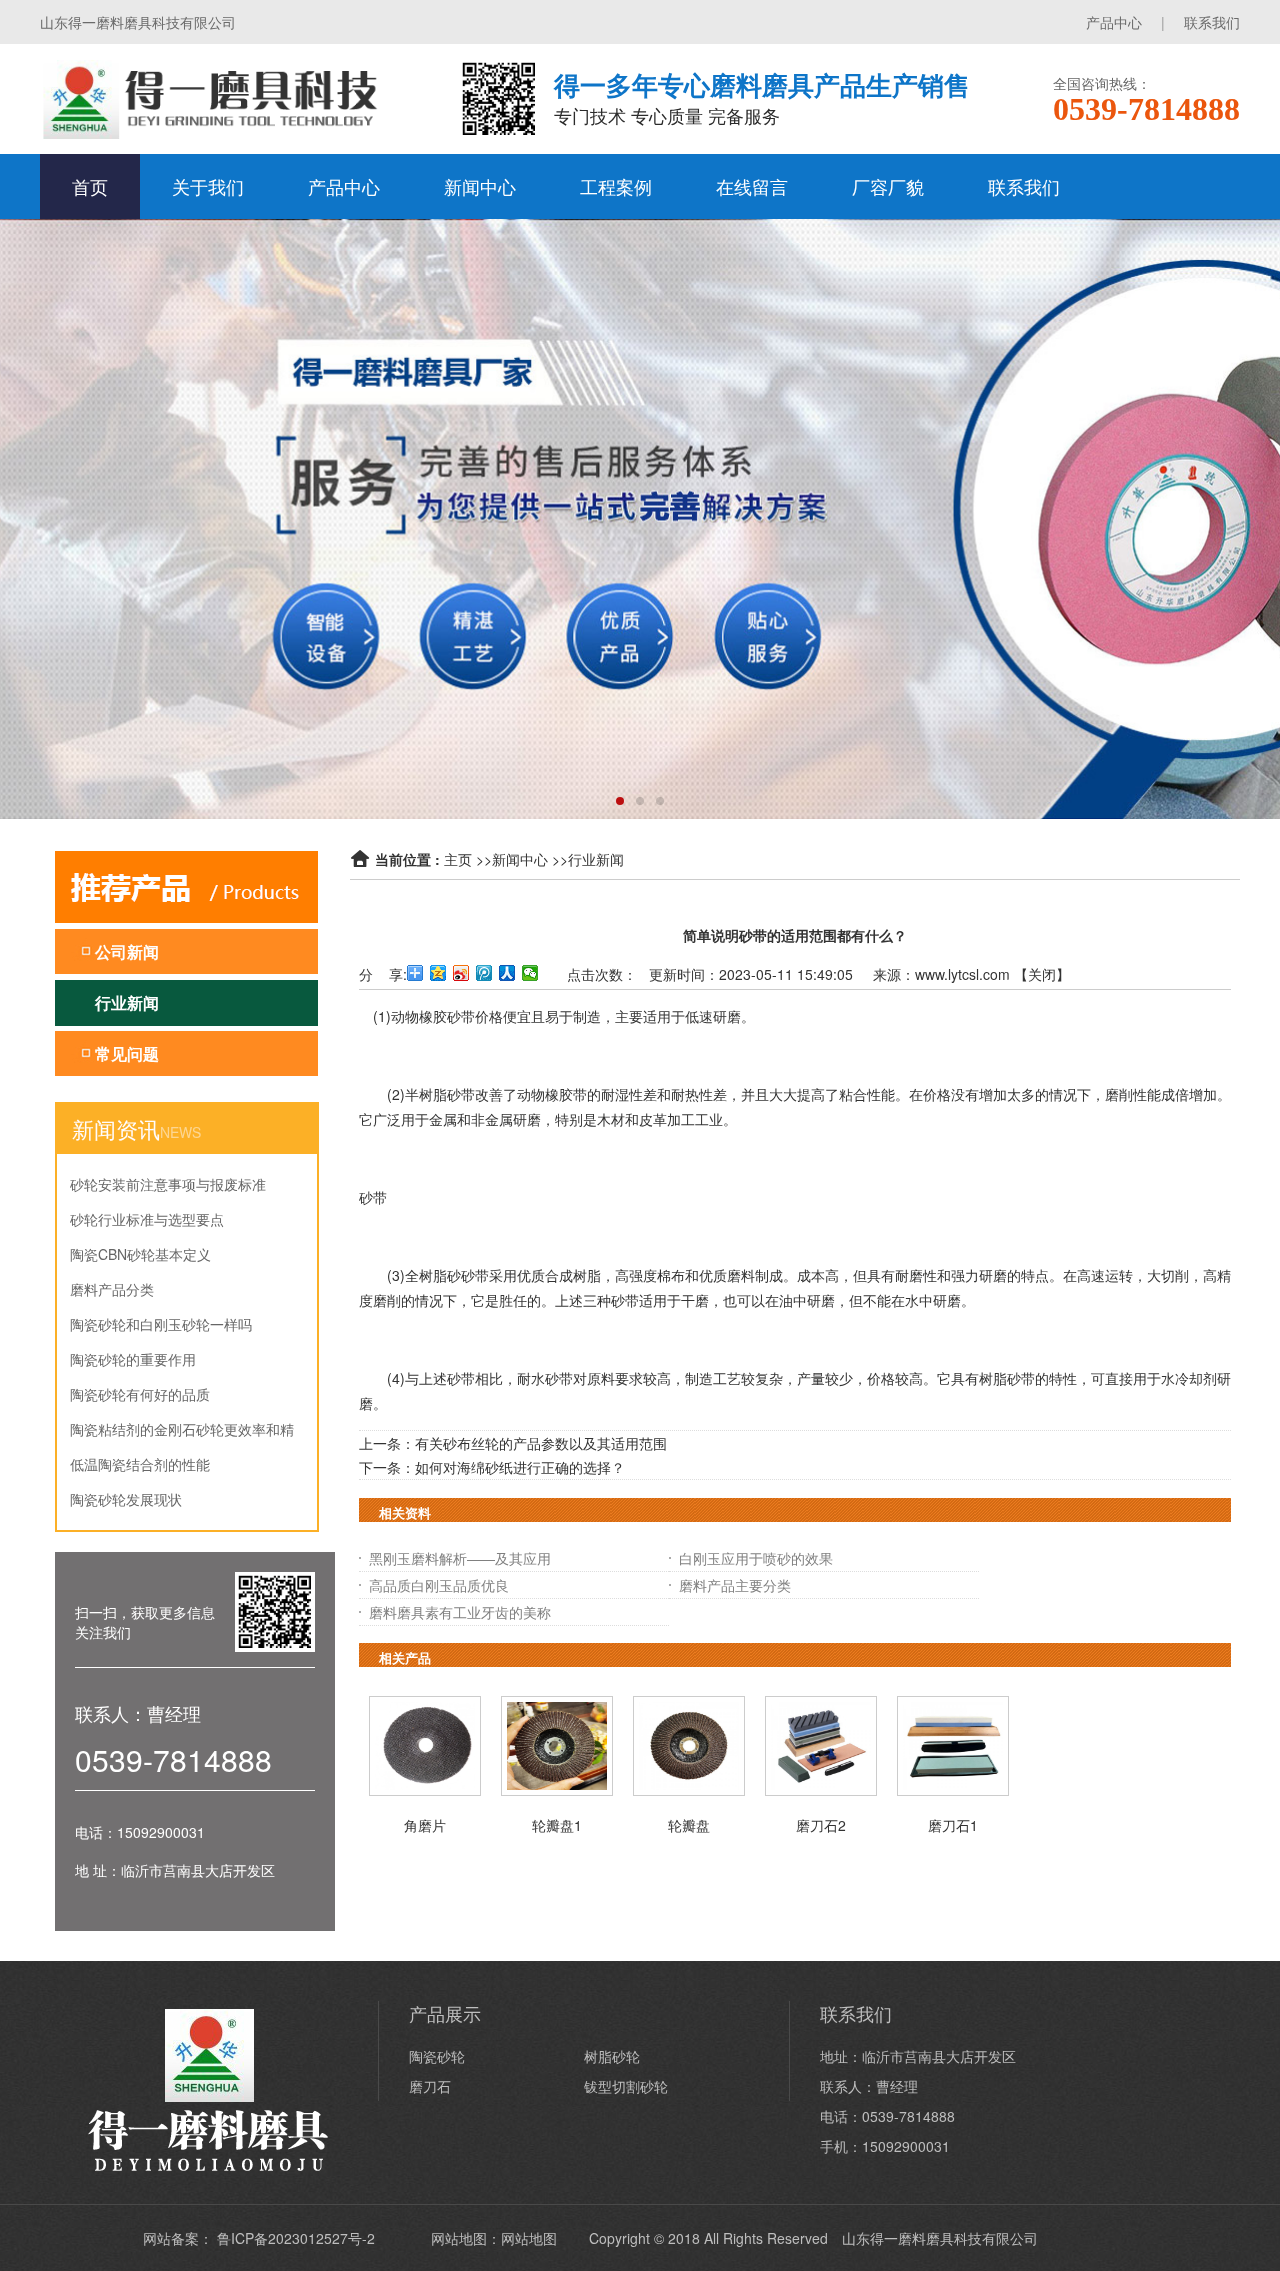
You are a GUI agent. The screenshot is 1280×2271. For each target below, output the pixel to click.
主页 (458, 859)
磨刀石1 (953, 1825)
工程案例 (616, 186)
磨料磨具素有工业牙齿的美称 (460, 1612)
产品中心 (1114, 22)
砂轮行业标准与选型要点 (147, 1219)
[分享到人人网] (507, 973)
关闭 (1042, 974)
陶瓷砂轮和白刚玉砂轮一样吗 (161, 1324)
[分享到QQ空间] (438, 973)
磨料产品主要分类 (735, 1585)
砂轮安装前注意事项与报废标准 (168, 1184)
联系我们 (1212, 22)
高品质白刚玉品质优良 (439, 1585)
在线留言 (752, 186)
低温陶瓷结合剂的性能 (140, 1464)
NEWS (180, 1132)
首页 (90, 186)
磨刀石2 (821, 1825)
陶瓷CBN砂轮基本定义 (140, 1254)
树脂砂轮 (612, 2056)
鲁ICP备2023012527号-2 (296, 2238)
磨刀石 (430, 2086)
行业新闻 (596, 859)
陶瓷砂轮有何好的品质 (140, 1394)
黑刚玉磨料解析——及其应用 (460, 1558)
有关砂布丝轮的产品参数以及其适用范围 (541, 1443)
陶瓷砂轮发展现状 (126, 1499)
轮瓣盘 (689, 1825)
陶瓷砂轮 (437, 2056)
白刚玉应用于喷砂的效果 (756, 1558)
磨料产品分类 (112, 1289)
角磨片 (425, 1825)
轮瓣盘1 (557, 1825)
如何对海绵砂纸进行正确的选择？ (520, 1467)
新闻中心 (480, 186)
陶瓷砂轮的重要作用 (133, 1359)
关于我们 (208, 186)
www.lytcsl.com (962, 974)
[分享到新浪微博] (461, 973)
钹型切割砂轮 (626, 2086)
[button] (620, 801)
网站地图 (529, 2238)
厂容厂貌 (888, 186)
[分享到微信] (530, 973)
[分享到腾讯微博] (484, 973)
